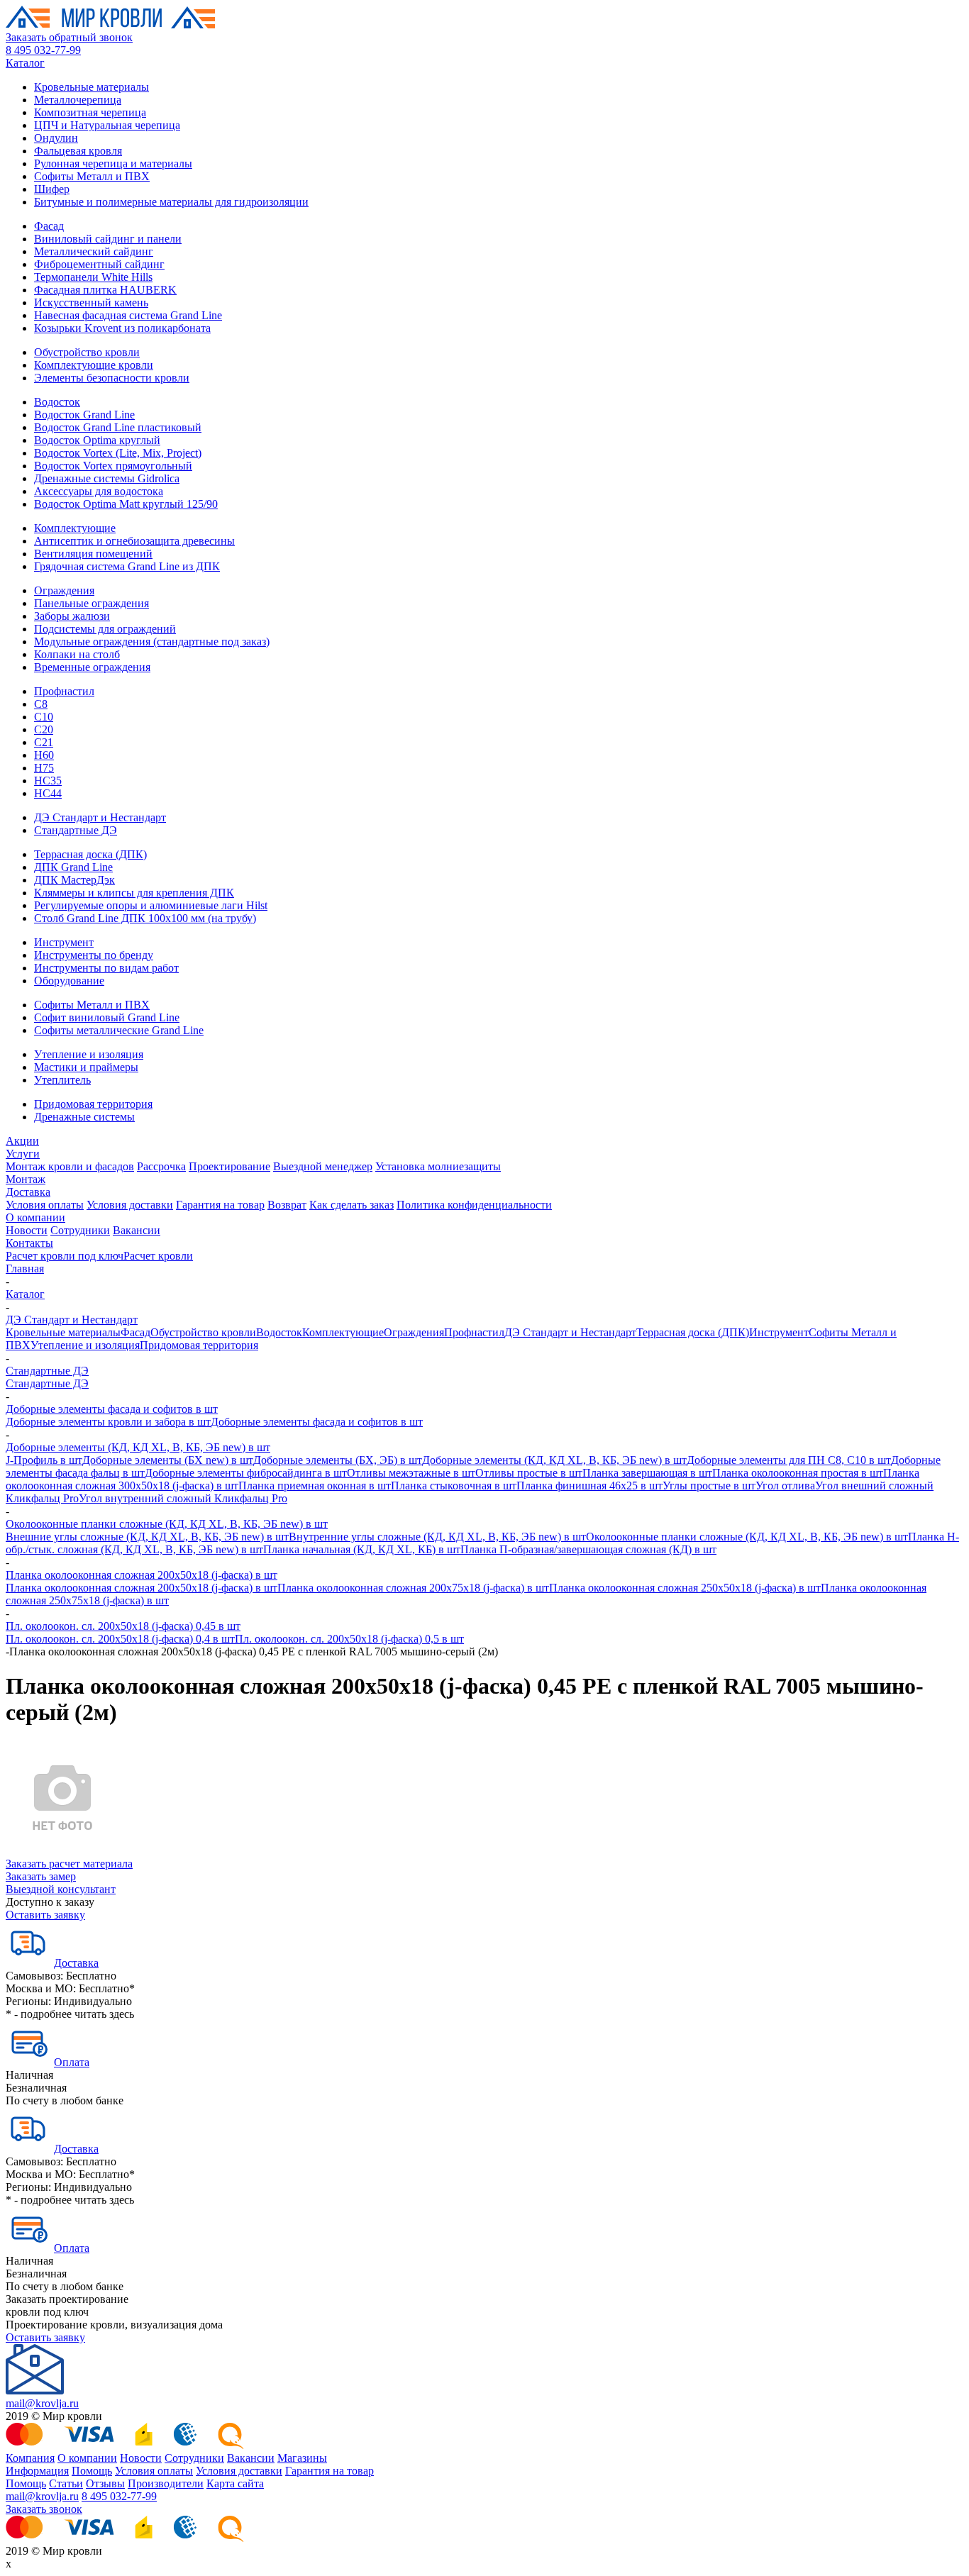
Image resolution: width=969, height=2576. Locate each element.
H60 (44, 755)
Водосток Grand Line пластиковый (118, 427)
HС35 (48, 781)
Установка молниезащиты (438, 1166)
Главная (25, 1268)
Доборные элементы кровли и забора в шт (108, 1422)
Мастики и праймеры (86, 1067)
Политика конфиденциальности (474, 1205)
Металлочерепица (78, 100)
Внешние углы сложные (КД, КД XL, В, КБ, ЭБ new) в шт (147, 1537)
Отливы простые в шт (529, 1473)
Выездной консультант (61, 1889)
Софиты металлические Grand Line (119, 1030)
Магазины (302, 2458)
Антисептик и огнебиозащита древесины (134, 541)
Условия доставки (130, 1205)
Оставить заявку (45, 1915)
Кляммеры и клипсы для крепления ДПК (134, 893)
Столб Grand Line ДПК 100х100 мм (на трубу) (145, 918)
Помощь (92, 2471)
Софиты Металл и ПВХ (92, 176)
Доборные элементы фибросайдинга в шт (246, 1473)
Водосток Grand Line (84, 415)
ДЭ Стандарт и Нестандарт (100, 817)
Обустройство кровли (87, 352)
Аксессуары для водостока (99, 491)
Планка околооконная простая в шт (798, 1473)
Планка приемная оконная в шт (315, 1486)
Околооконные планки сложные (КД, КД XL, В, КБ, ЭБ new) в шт (167, 1524)
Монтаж (26, 1179)
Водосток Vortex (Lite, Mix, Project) (118, 453)
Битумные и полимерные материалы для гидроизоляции (171, 202)
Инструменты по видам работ (106, 968)
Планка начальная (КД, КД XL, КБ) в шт (362, 1549)
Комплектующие (75, 528)
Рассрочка (161, 1166)
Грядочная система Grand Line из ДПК (127, 566)
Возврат (287, 1205)
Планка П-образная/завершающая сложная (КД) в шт (588, 1549)
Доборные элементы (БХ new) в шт (168, 1460)
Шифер (52, 189)
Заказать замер (41, 1876)
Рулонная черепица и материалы (113, 163)
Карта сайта (235, 2483)
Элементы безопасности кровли (112, 378)
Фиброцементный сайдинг (99, 264)
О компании (35, 1217)
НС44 (48, 793)
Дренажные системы (84, 1117)
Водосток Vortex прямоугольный (113, 466)
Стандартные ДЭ (76, 830)
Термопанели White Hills (93, 277)
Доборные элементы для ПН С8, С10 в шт (789, 1460)
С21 (44, 742)
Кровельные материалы (92, 87)
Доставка (28, 1192)
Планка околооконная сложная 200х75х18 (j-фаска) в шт (413, 1588)
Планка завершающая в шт (647, 1473)
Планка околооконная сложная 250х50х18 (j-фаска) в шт (685, 1588)
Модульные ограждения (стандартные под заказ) (152, 642)
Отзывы (105, 2483)
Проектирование (229, 1166)
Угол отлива (785, 1486)
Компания (30, 2458)
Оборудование (69, 981)
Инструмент (64, 942)
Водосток (57, 402)
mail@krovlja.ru (42, 2403)
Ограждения (64, 590)
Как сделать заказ (351, 1205)
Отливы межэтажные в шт (411, 1473)
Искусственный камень (91, 302)
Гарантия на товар (220, 1205)
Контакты (29, 1243)
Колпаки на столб (77, 654)
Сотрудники (80, 1230)
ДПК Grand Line (73, 867)
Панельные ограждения (92, 603)
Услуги (23, 1154)
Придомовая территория (93, 1104)
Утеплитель (62, 1080)
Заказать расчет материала (69, 1864)
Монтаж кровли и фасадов (70, 1166)
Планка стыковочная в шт (454, 1486)
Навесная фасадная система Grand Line (128, 315)
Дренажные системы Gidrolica (107, 478)
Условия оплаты (45, 1205)
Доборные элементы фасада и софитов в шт (112, 1409)
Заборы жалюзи (72, 616)
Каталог (25, 63)
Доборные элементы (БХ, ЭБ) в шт (338, 1460)
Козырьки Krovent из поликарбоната (122, 328)
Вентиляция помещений (93, 554)
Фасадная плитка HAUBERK (105, 290)
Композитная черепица (90, 112)
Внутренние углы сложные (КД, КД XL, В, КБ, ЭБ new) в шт (437, 1537)
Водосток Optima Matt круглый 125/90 (126, 504)
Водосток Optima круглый (97, 440)
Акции (22, 1141)
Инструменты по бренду (94, 955)
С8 (41, 704)
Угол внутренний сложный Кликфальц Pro (183, 1498)
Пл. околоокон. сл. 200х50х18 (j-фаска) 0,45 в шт (123, 1626)
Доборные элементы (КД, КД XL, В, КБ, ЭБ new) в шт (138, 1447)
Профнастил (64, 691)
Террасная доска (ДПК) (90, 854)
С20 (44, 729)
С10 (44, 717)
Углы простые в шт (709, 1486)
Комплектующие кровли (94, 365)
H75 (44, 768)
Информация (37, 2471)
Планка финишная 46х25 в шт (589, 1486)
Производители (166, 2483)
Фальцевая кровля (78, 151)
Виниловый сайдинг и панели (108, 239)
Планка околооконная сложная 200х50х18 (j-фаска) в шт (142, 1575)
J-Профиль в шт (44, 1460)
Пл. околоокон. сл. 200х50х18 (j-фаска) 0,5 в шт (349, 1639)
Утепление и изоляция (89, 1054)
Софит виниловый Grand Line (107, 1017)
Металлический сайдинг (94, 251)
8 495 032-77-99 (43, 50)
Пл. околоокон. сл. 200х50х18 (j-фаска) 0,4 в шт (120, 1639)
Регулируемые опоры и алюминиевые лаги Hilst (151, 905)
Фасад (49, 226)
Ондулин (56, 138)
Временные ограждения (92, 667)
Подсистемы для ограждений (105, 629)
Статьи (66, 2483)
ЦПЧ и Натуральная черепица (107, 125)
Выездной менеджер (323, 1166)
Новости (27, 1230)
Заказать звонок (44, 2509)
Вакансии (137, 1230)
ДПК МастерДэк (74, 880)
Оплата (72, 2062)
